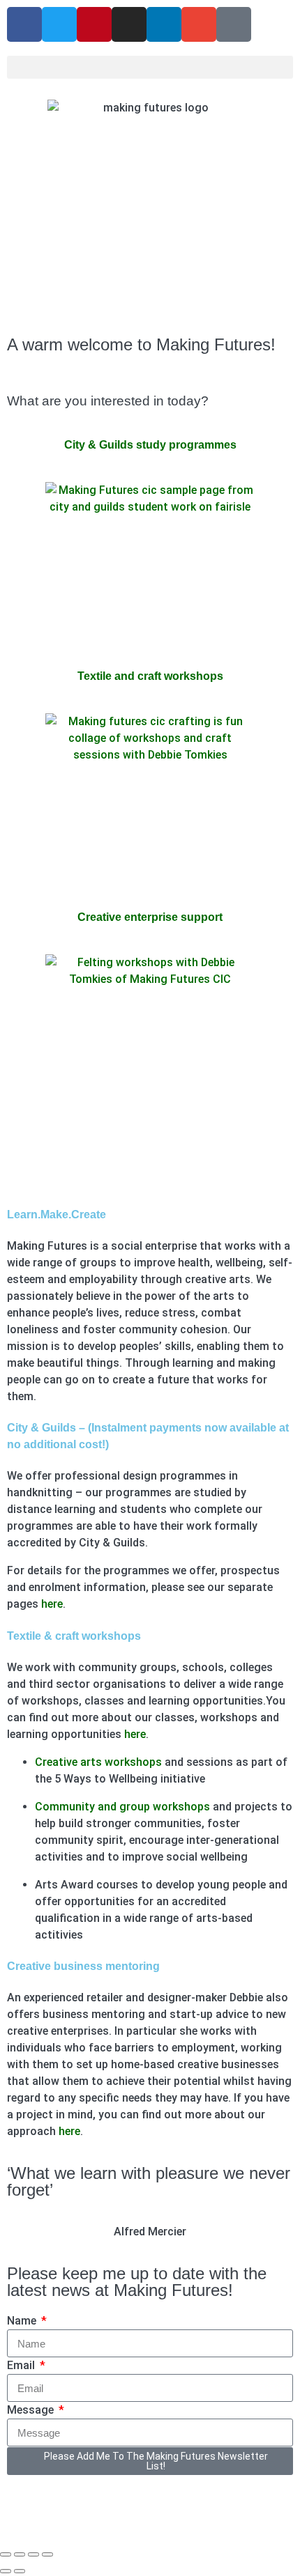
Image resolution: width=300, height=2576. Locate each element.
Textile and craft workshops (150, 676)
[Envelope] (199, 24)
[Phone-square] (234, 24)
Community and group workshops (122, 1807)
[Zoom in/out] (6, 2554)
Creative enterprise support (150, 917)
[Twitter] (59, 24)
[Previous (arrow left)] (6, 2571)
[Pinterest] (94, 24)
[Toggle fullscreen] (20, 2554)
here (52, 1604)
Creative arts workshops (98, 1762)
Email (22, 2365)
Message (32, 2410)
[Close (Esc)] (47, 2554)
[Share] (33, 2554)
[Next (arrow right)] (20, 2571)
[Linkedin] (164, 24)
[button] (150, 67)
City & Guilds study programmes (150, 445)
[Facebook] (24, 24)
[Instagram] (129, 24)
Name (23, 2321)
